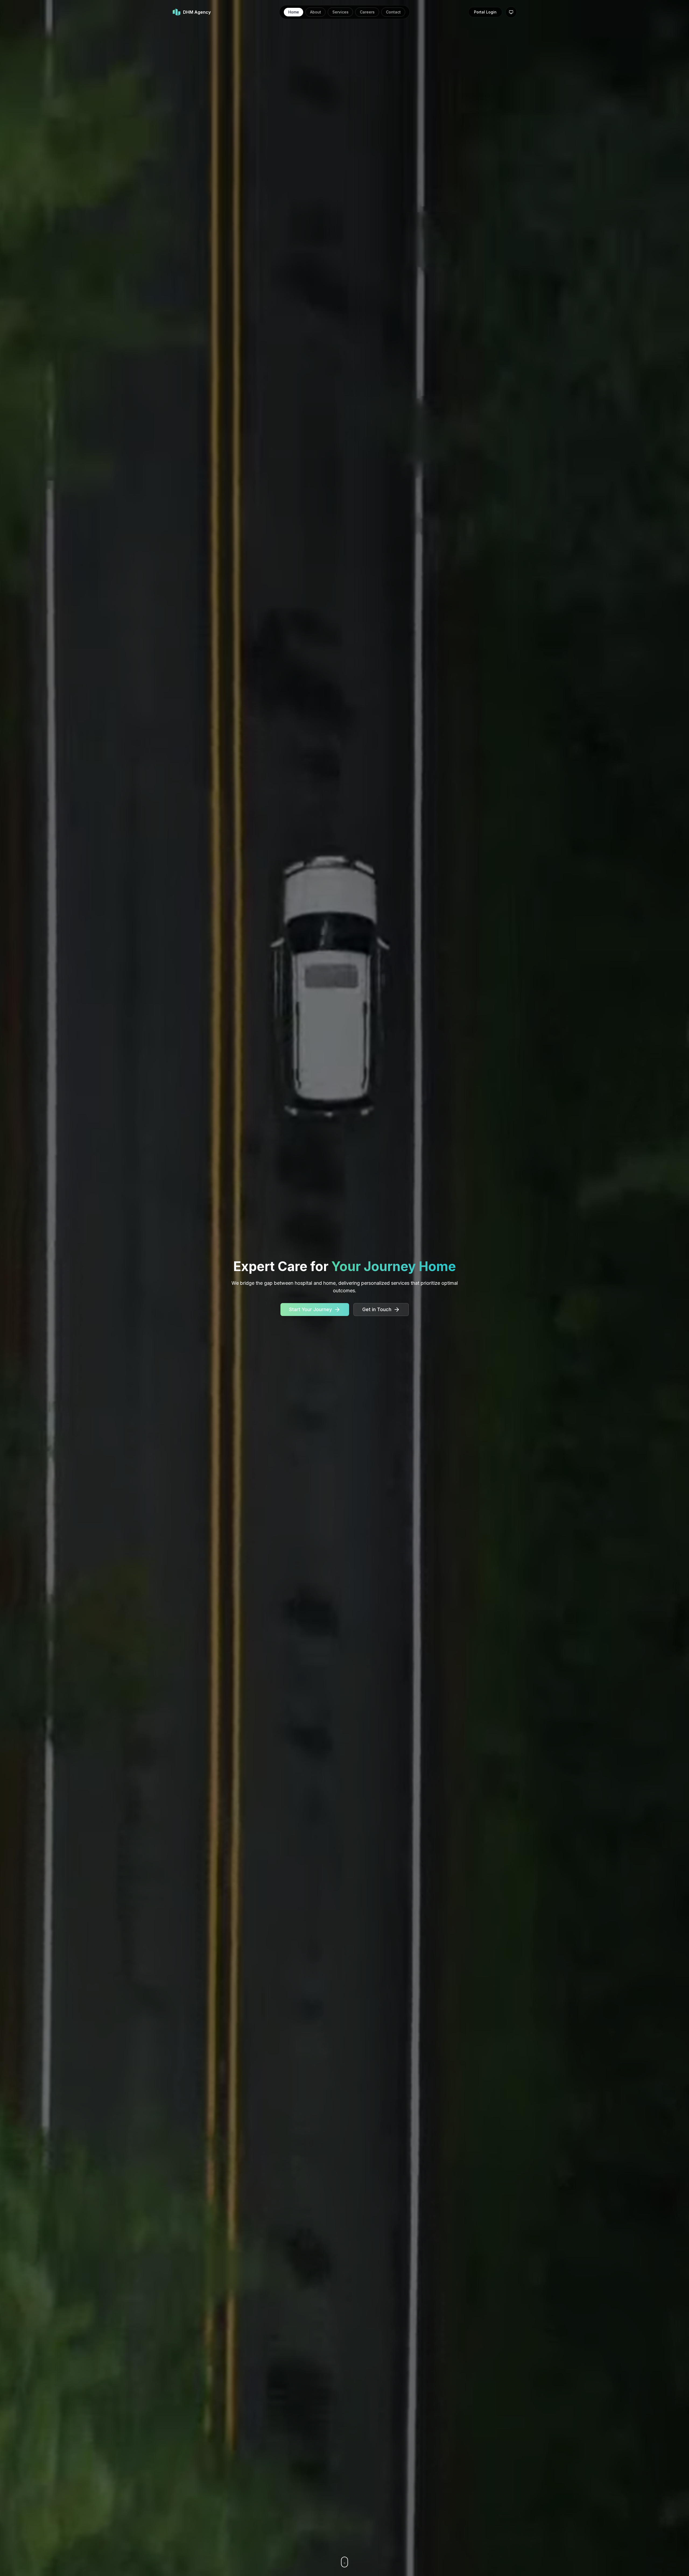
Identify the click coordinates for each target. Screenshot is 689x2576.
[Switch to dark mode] (511, 12)
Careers (367, 12)
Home (294, 12)
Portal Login (485, 12)
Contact (393, 12)
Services (340, 12)
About (316, 12)
